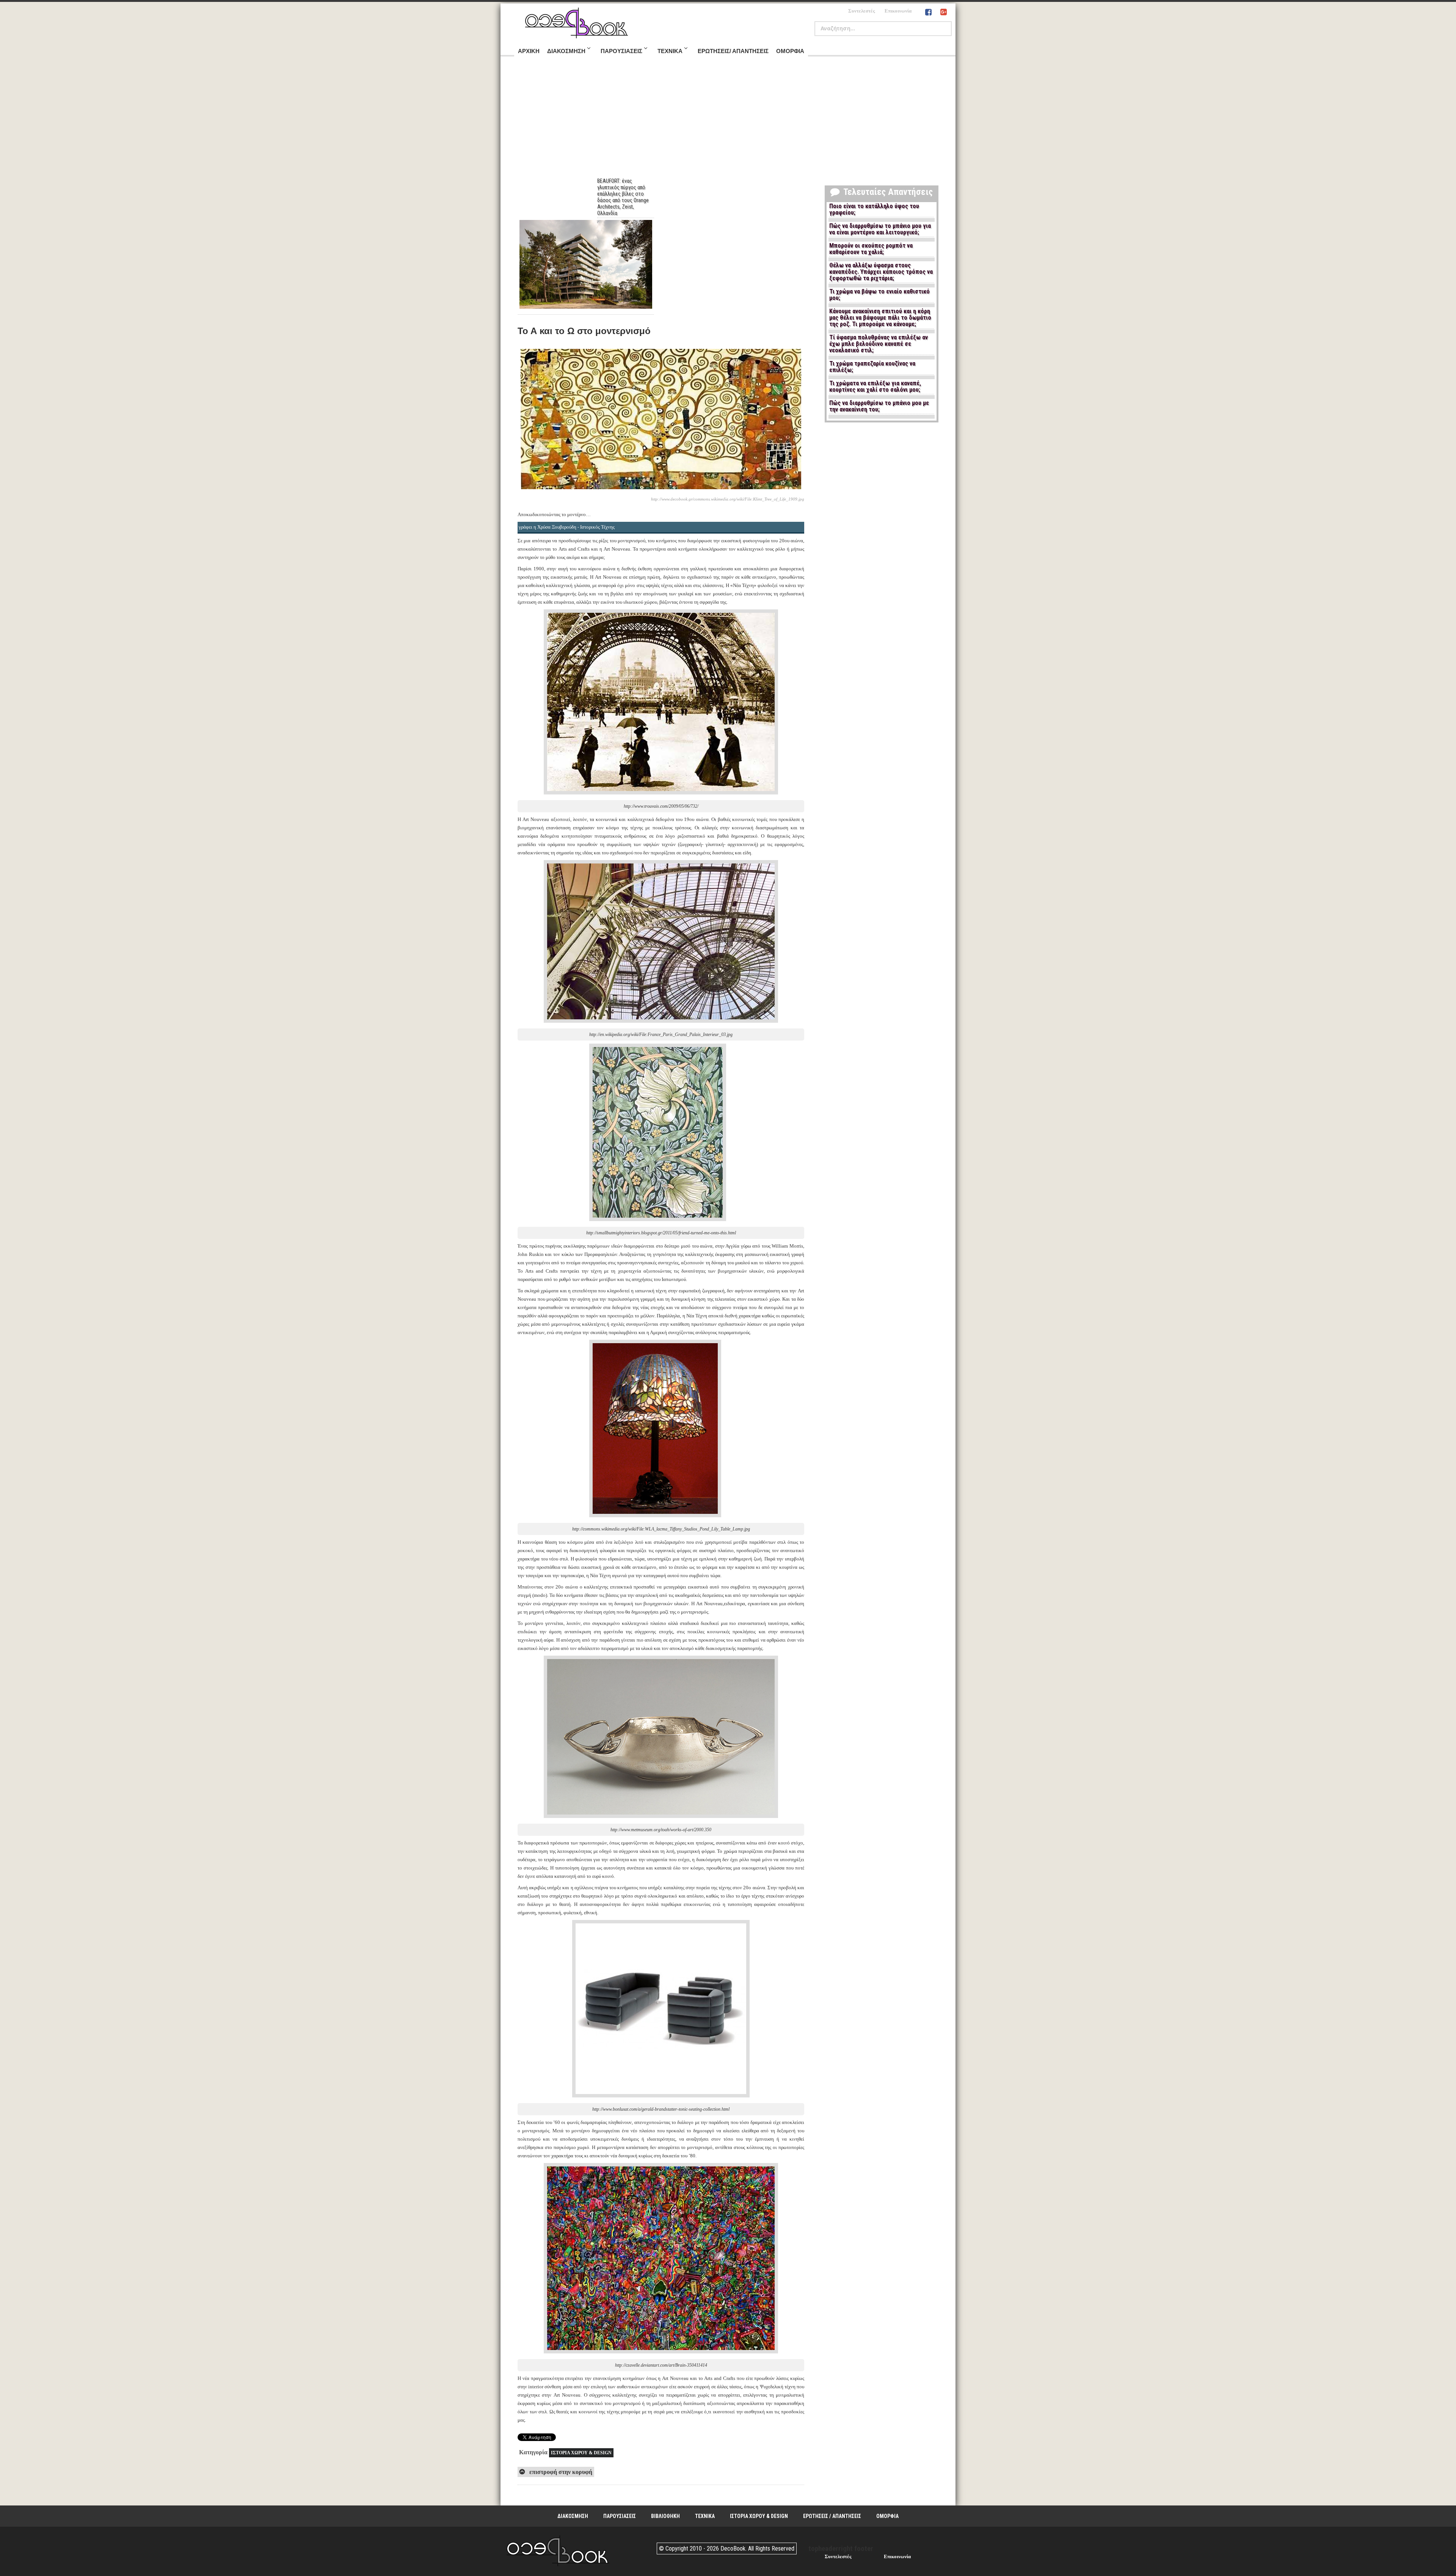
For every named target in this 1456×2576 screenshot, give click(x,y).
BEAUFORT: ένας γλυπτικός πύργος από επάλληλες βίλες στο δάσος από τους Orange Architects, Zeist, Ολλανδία (623, 197)
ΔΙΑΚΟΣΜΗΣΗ (573, 2516)
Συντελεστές (861, 11)
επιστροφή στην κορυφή (560, 2472)
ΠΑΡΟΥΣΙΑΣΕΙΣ (620, 2516)
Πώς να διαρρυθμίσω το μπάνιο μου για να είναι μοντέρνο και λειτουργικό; (880, 229)
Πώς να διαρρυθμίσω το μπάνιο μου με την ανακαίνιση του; (879, 406)
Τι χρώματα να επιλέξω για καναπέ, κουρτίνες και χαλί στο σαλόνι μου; (875, 387)
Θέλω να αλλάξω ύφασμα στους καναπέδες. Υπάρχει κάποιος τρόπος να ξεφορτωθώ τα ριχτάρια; (881, 272)
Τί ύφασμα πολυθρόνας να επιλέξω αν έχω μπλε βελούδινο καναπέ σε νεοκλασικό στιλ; (879, 344)
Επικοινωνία (898, 11)
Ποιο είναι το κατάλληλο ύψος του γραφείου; (874, 210)
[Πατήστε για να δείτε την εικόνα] (661, 490)
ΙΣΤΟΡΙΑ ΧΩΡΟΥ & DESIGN (581, 2453)
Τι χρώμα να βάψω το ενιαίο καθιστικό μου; (879, 295)
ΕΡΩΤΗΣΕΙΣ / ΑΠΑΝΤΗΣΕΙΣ (832, 2516)
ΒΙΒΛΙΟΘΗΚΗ (665, 2516)
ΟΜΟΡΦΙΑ (887, 2516)
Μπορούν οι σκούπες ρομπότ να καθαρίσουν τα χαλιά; (871, 249)
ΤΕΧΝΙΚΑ (705, 2516)
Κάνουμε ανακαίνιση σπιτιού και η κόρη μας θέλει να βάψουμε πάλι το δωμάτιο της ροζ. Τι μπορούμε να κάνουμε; (880, 318)
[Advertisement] (728, 121)
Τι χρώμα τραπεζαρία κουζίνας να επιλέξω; (872, 367)
